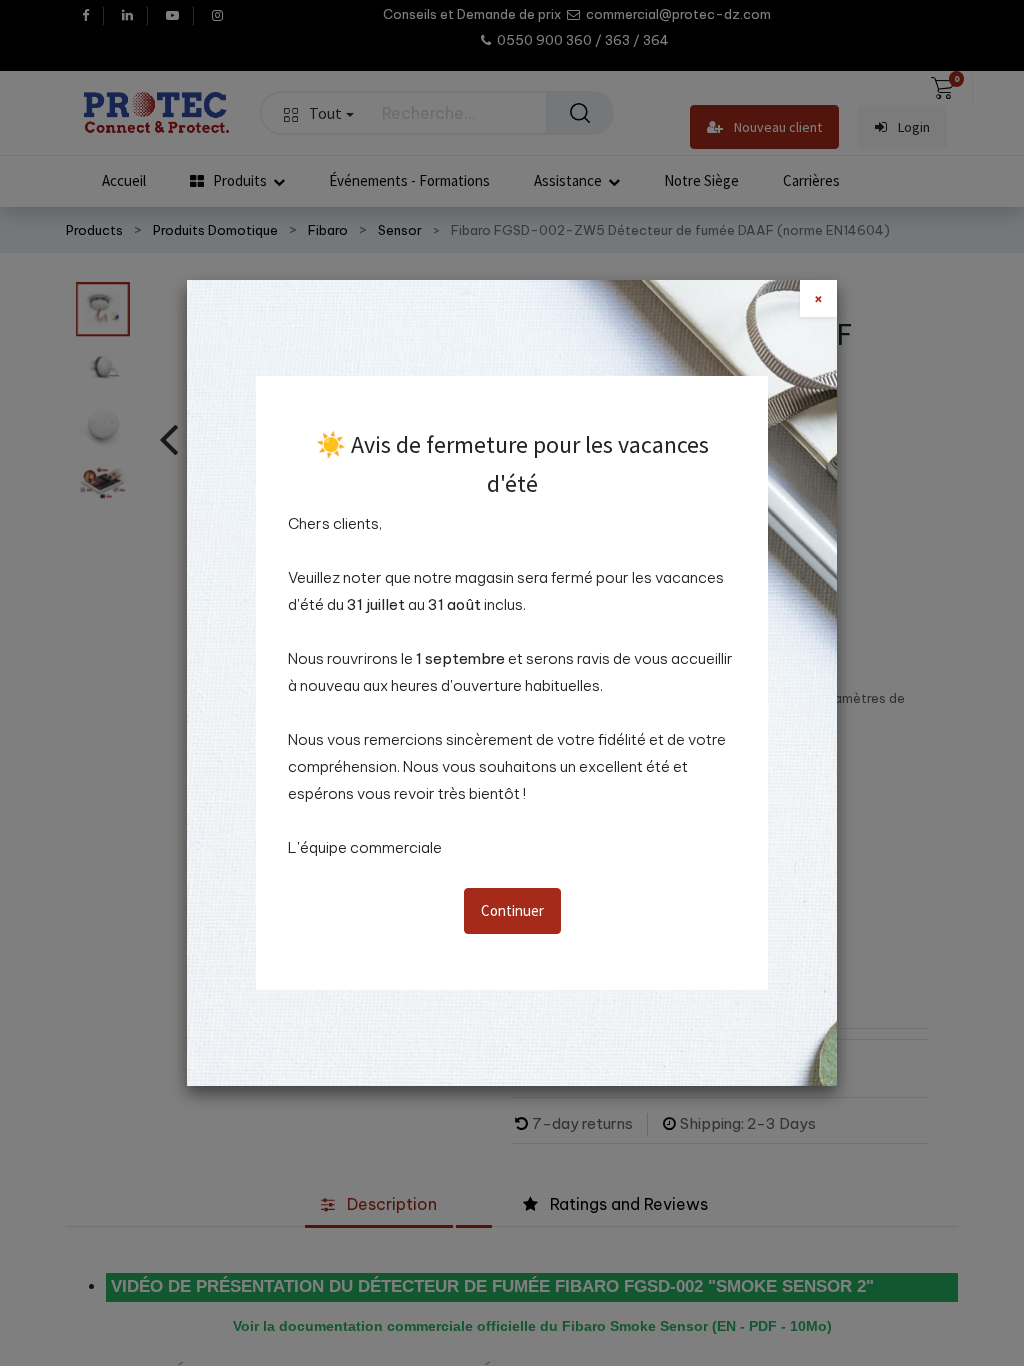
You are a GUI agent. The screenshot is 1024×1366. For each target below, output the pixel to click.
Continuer (512, 910)
